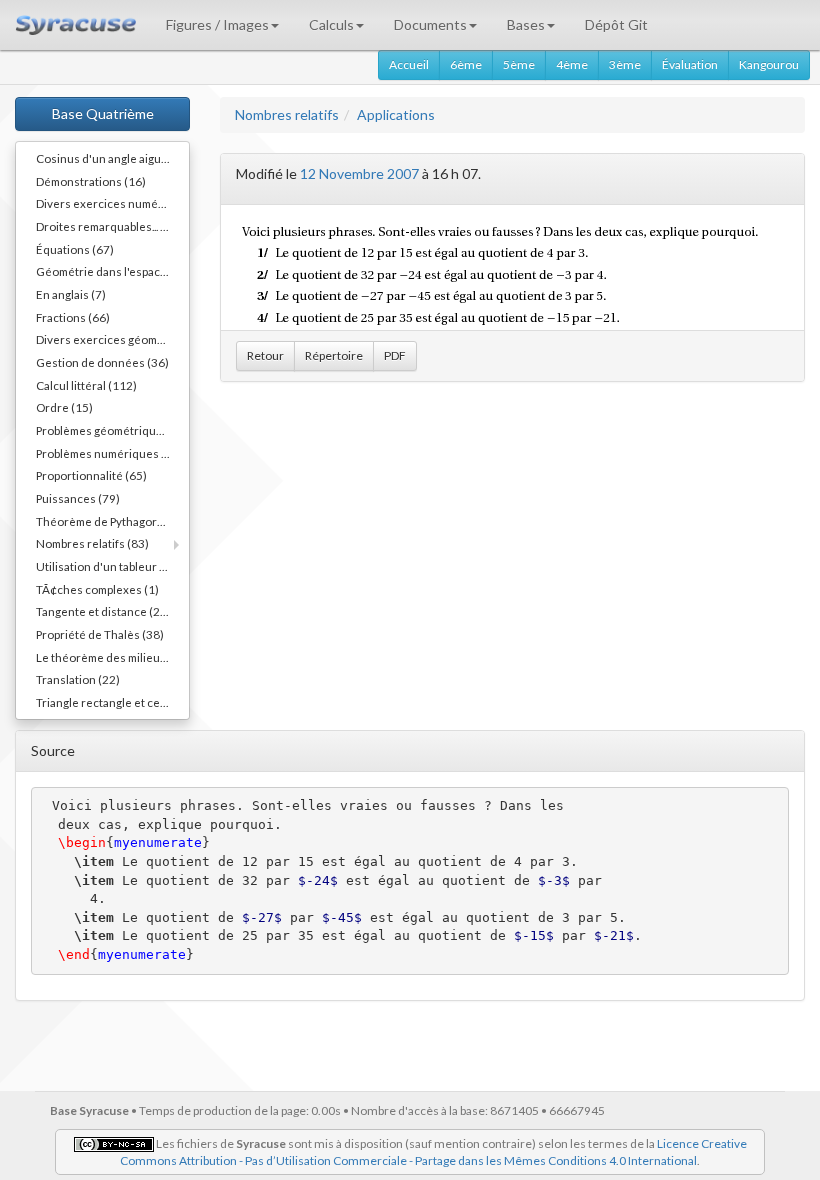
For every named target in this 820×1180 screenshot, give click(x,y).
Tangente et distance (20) (103, 611)
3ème (625, 64)
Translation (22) (78, 679)
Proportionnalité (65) (91, 475)
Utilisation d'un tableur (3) (105, 566)
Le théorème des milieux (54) (112, 657)
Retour (265, 355)
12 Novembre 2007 (359, 173)
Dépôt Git (616, 24)
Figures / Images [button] (217, 24)
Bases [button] (526, 24)
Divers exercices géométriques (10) (112, 339)
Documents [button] (430, 24)
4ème (572, 64)
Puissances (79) (78, 498)
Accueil (409, 64)
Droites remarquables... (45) (109, 226)
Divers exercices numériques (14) (112, 203)
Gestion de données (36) (102, 362)
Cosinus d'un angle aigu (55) (110, 158)
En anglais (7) (71, 294)
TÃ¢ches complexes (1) (97, 589)
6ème (466, 64)
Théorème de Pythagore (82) (112, 521)
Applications (396, 114)
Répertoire (334, 355)
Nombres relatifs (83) (92, 543)
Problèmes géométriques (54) (112, 430)
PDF (395, 355)
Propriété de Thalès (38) (100, 634)
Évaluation (690, 64)
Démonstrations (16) (91, 181)
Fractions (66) (73, 317)
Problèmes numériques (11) (109, 453)
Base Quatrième (103, 113)
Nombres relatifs (287, 114)
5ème (519, 64)
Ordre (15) (64, 407)
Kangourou (769, 64)
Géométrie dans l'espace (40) (112, 271)
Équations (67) (75, 249)
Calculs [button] (331, 24)
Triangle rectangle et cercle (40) (112, 702)
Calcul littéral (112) (86, 385)
